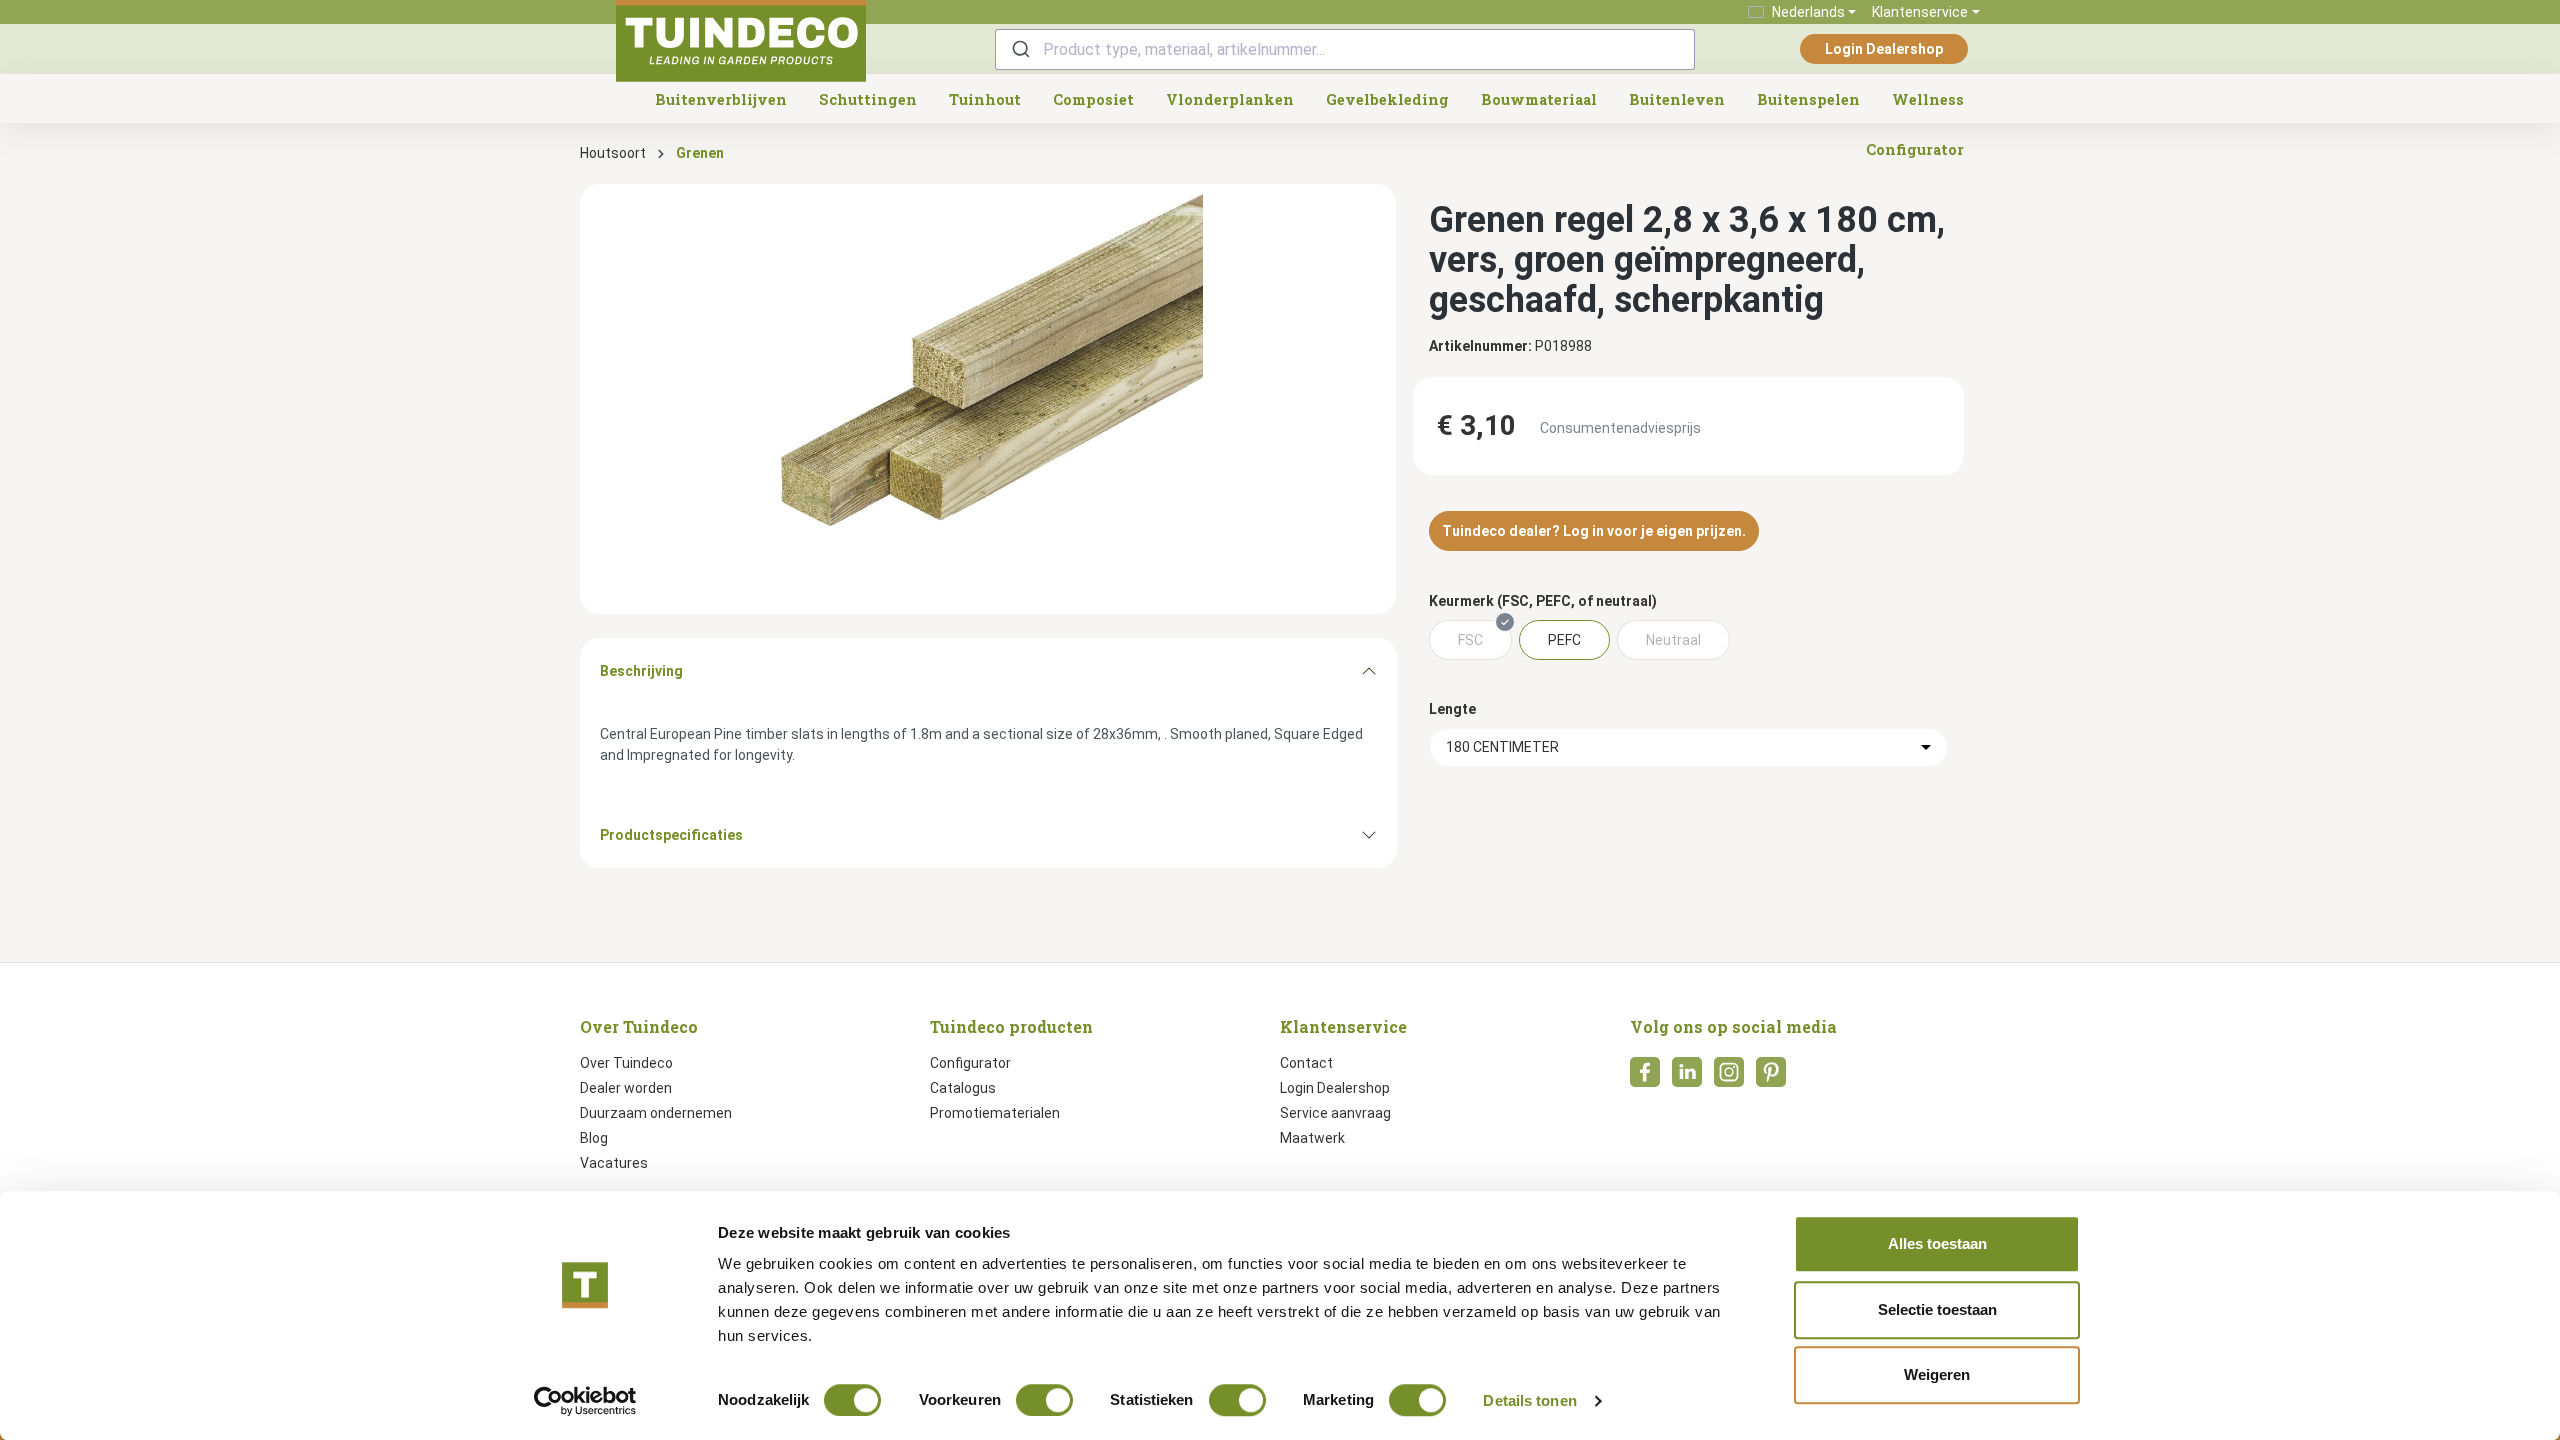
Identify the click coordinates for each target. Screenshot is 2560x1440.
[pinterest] (1771, 1078)
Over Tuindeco (626, 1063)
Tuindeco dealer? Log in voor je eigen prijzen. (1594, 531)
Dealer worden (626, 1088)
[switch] (1044, 1400)
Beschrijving (641, 671)
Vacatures (614, 1163)
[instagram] (1729, 1078)
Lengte (1452, 709)
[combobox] (1345, 49)
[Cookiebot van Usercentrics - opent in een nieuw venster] (585, 1401)
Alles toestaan (1937, 1243)
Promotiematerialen (995, 1113)
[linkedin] (1687, 1078)
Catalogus (963, 1088)
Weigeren (1937, 1374)
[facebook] (1645, 1078)
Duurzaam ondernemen (656, 1113)
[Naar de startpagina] (741, 41)
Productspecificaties (671, 835)
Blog (594, 1138)
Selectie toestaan (1937, 1309)
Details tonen (1529, 1400)
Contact (1306, 1063)
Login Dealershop (1884, 49)
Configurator (970, 1063)
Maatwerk (1312, 1138)
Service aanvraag (1335, 1113)
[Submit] (1019, 49)
